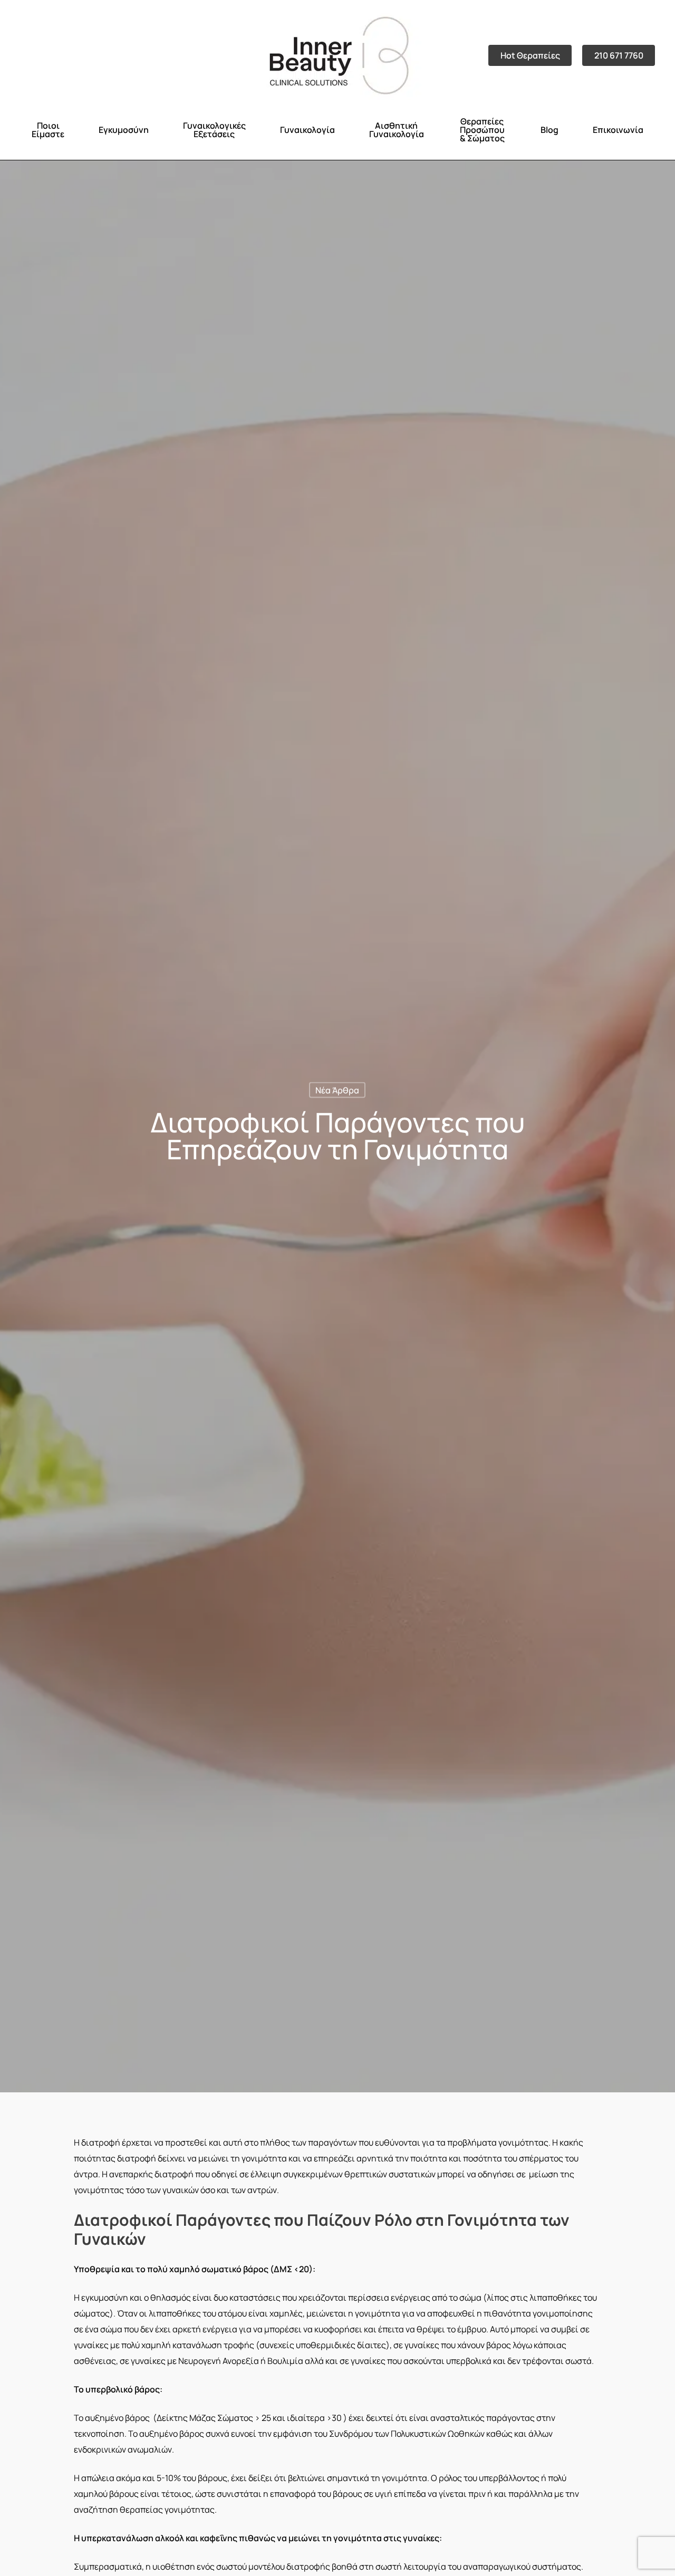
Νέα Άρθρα (337, 1090)
